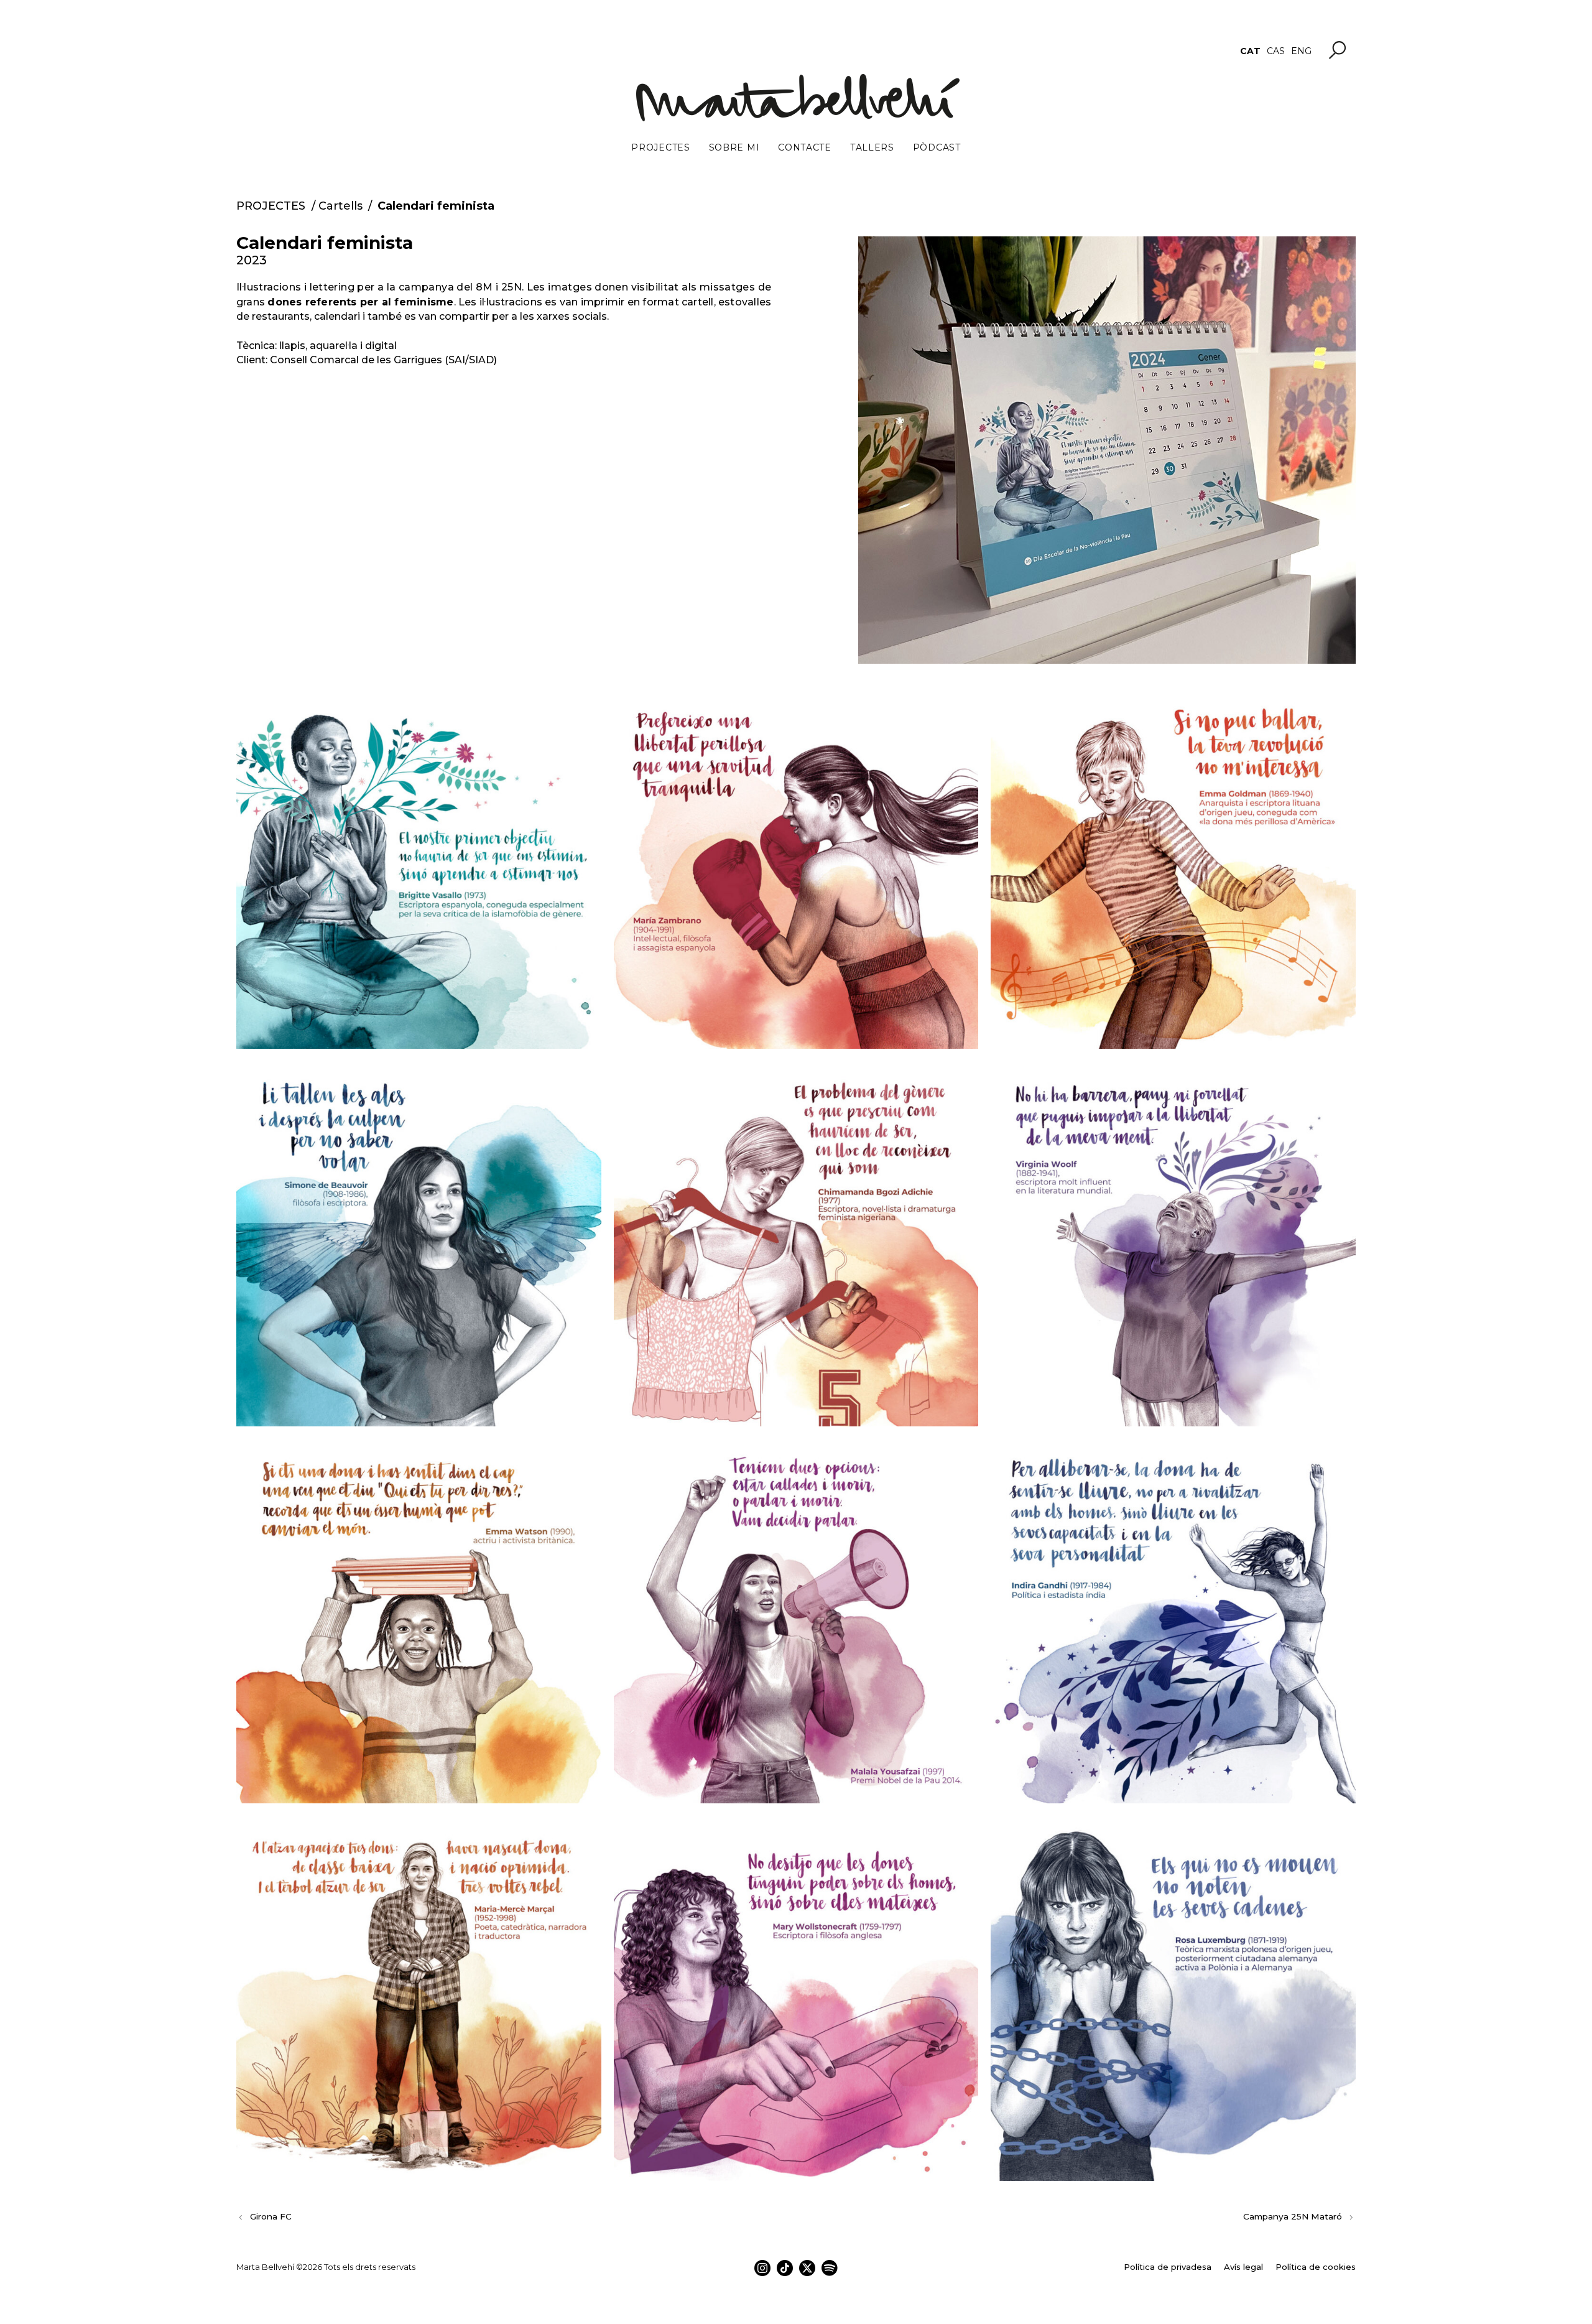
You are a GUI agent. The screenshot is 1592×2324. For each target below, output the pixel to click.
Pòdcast (937, 147)
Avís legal (1243, 2267)
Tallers (872, 147)
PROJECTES (271, 206)
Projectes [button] (660, 147)
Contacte (805, 147)
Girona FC (271, 2216)
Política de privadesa (1168, 2267)
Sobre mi (734, 147)
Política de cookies (1316, 2267)
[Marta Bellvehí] (796, 98)
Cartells (340, 206)
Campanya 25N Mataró (1293, 2216)
